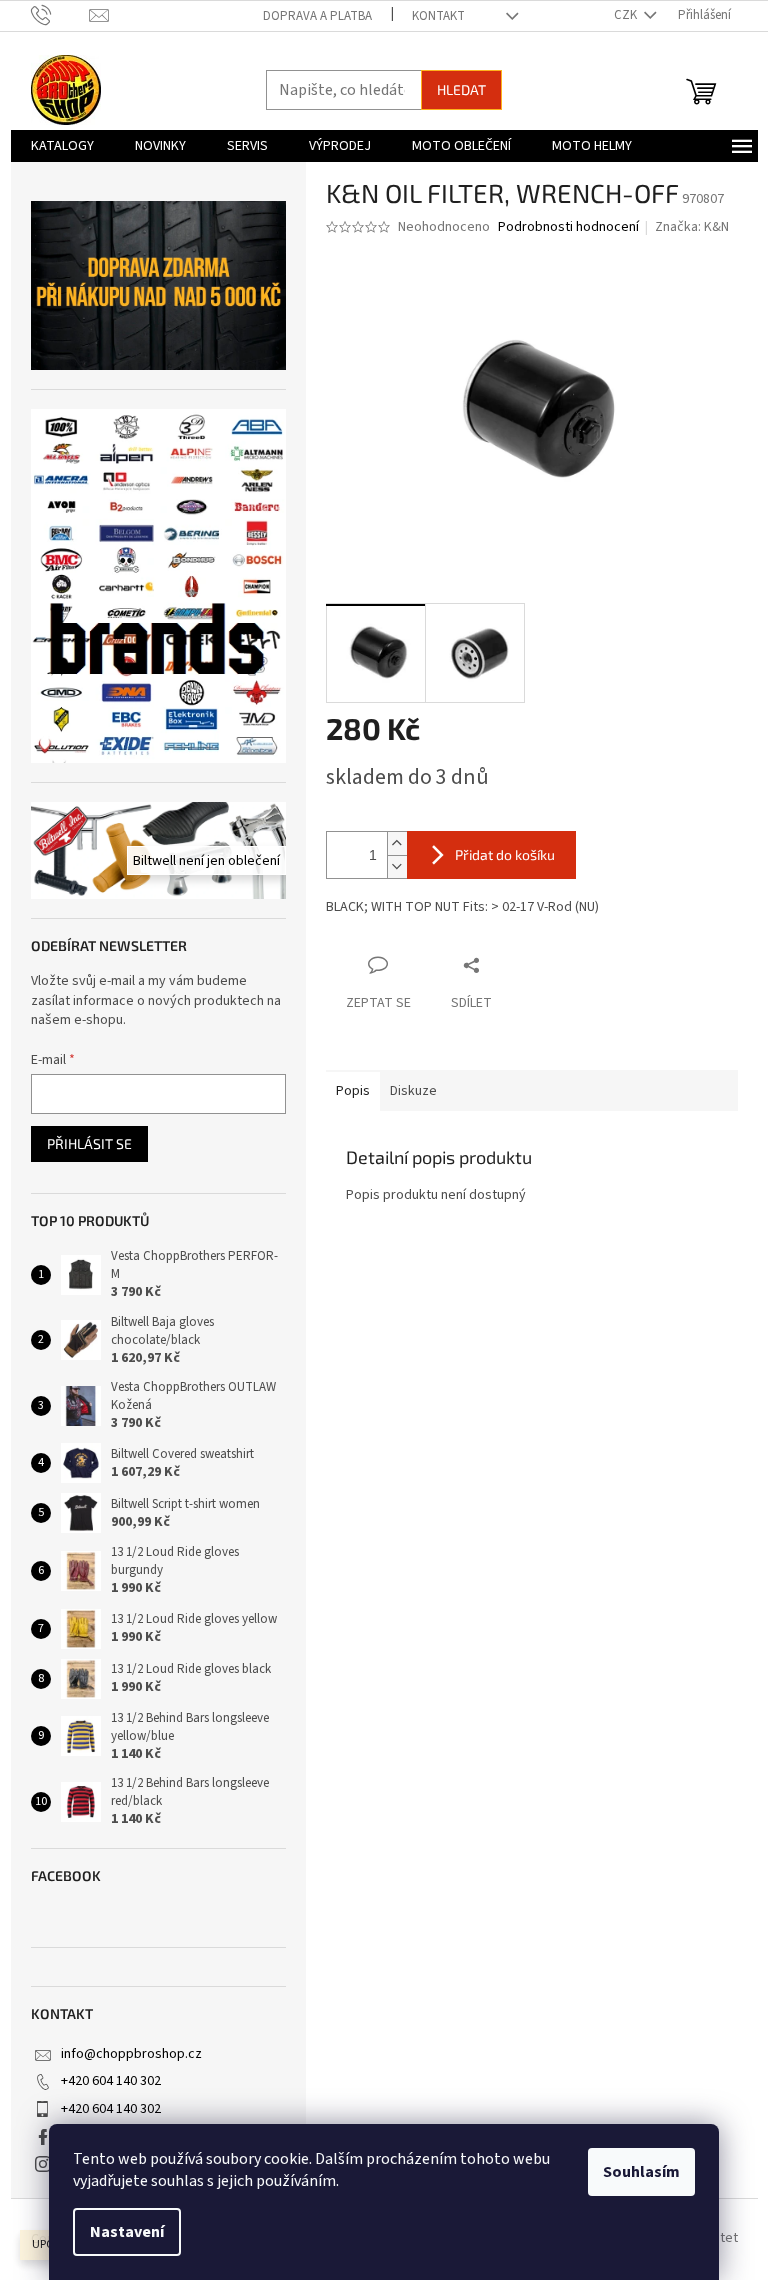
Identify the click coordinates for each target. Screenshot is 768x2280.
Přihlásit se (89, 1143)
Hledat (461, 89)
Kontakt (438, 16)
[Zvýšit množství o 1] (397, 843)
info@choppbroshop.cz (131, 2054)
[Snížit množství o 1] (397, 866)
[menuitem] (62, 146)
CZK (627, 15)
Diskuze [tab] (413, 1091)
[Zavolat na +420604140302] (60, 15)
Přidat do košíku (505, 854)
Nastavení (127, 2232)
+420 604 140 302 (111, 2081)
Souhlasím (641, 2172)
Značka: (692, 227)
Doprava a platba (317, 16)
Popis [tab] (353, 1091)
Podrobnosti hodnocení (568, 227)
